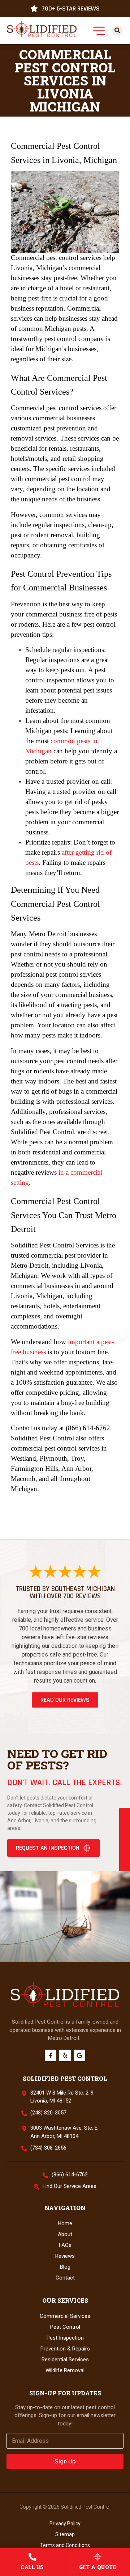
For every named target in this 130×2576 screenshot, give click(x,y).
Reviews (65, 2256)
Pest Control (65, 2327)
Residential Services (65, 2360)
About (65, 2234)
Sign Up (65, 2461)
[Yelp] (65, 2055)
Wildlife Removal (65, 2370)
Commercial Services (65, 2316)
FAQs (65, 2245)
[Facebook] (51, 2055)
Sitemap (65, 2534)
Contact (65, 2278)
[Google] (79, 2055)
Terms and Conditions (65, 2545)
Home (65, 2223)
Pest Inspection (65, 2338)
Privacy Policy (65, 2524)
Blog (65, 2267)
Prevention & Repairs (65, 2349)
